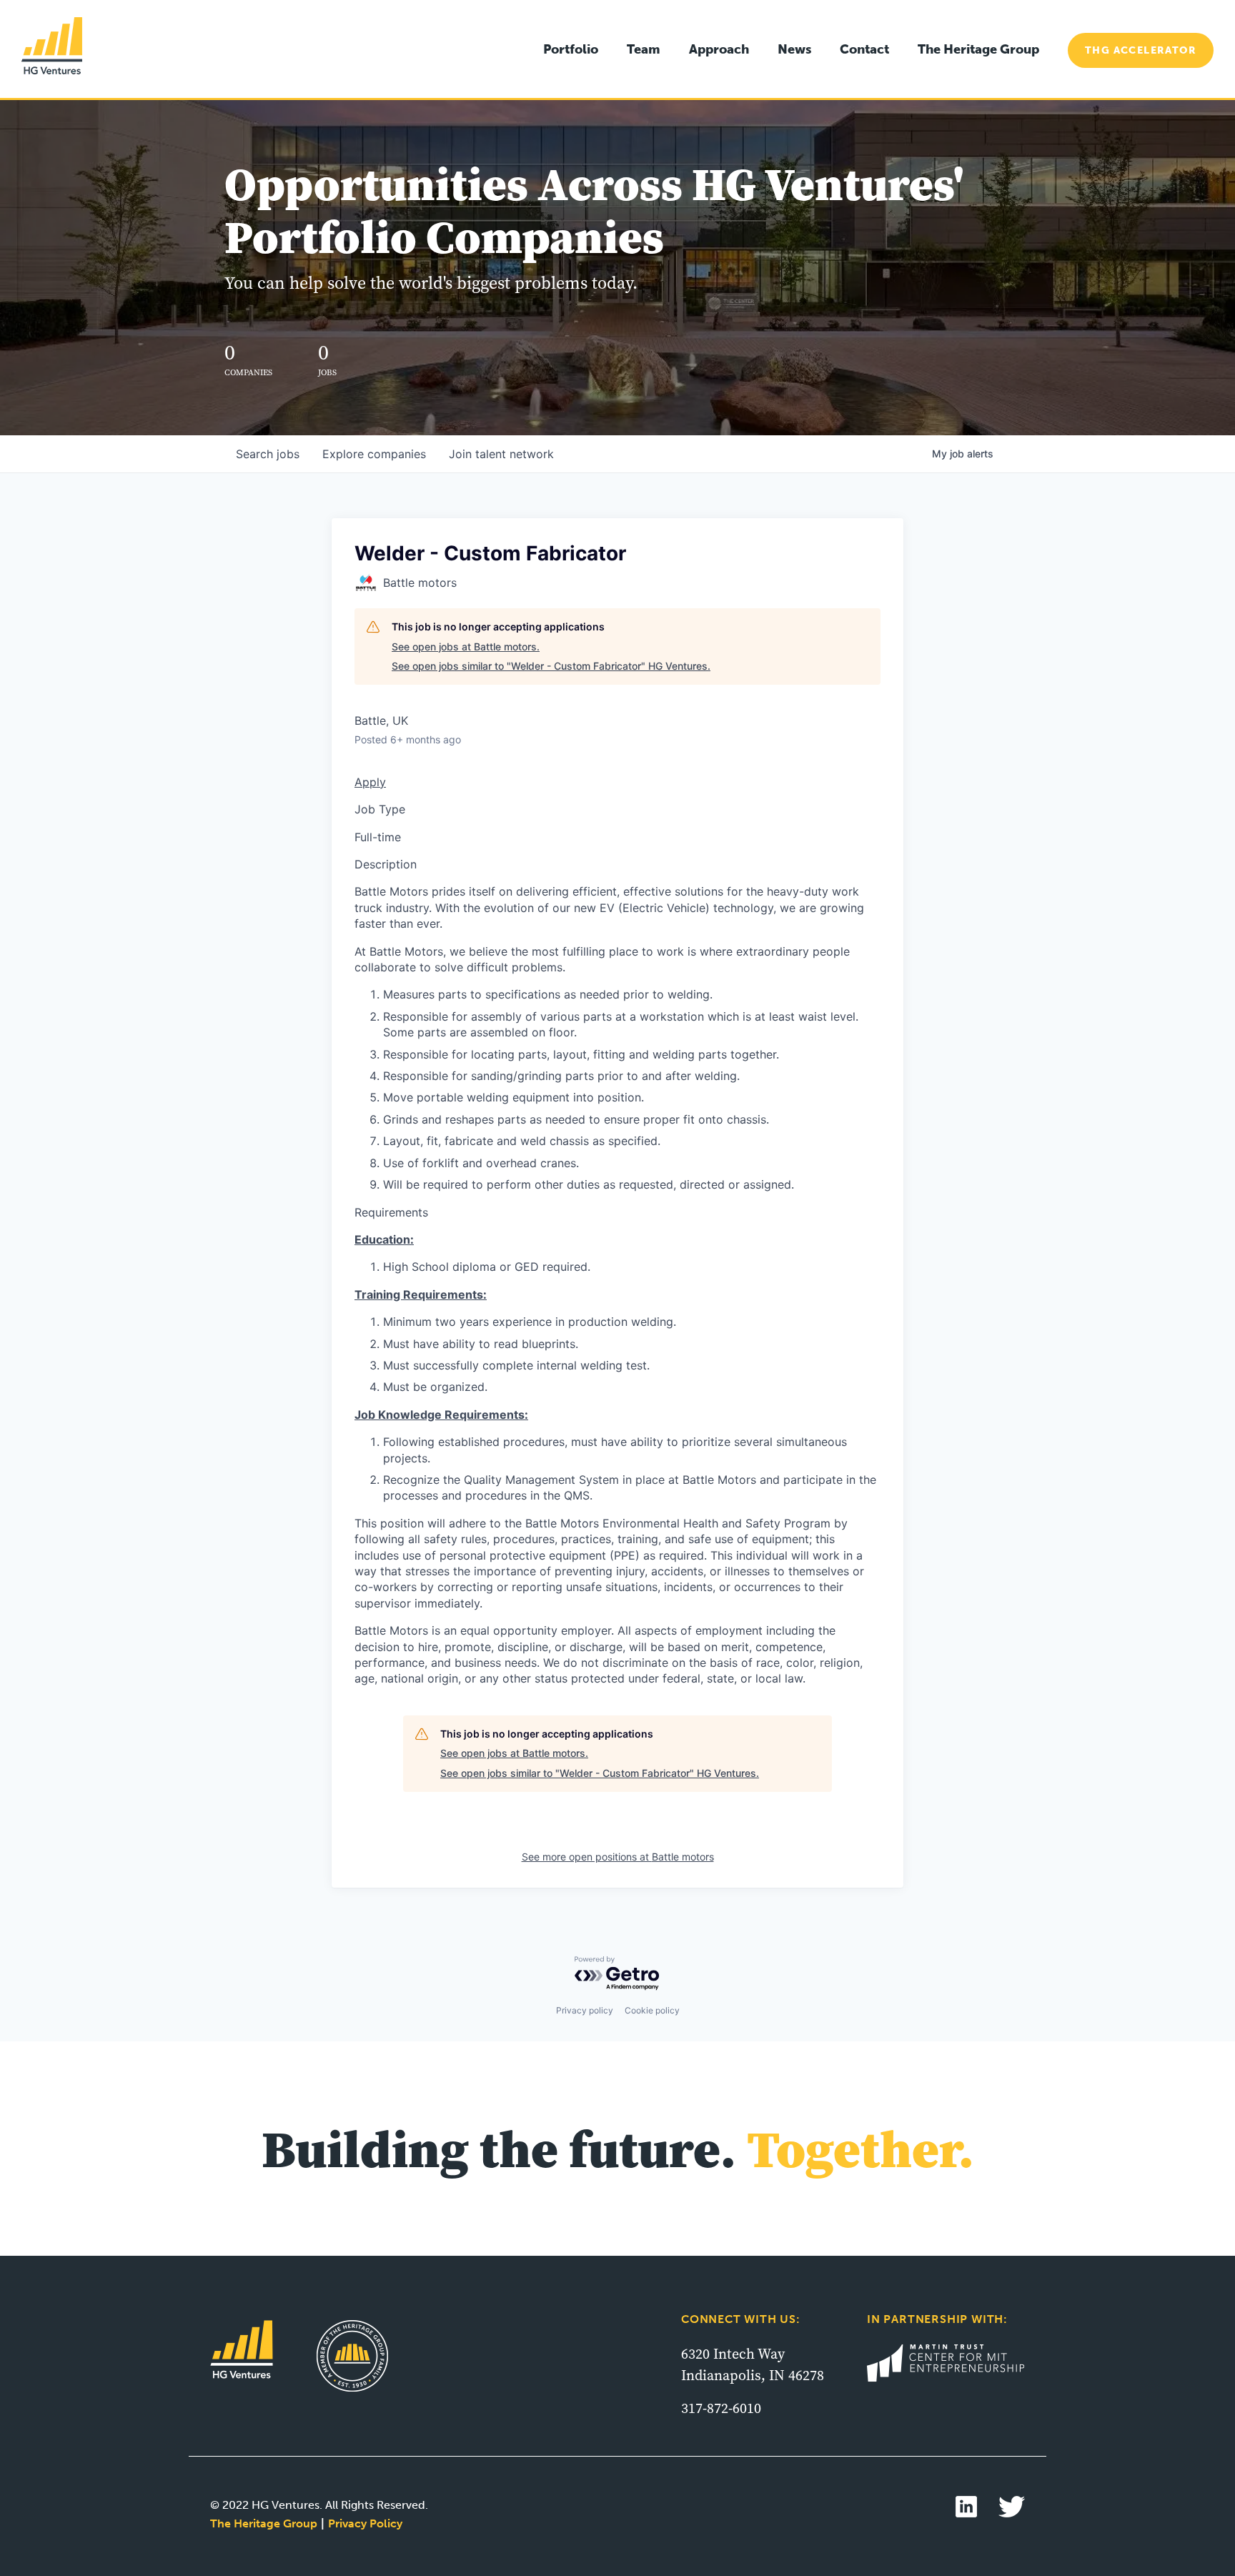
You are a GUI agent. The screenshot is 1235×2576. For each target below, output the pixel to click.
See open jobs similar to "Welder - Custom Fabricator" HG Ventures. (551, 666)
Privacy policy (585, 2010)
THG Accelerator (1141, 50)
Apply (370, 782)
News (794, 49)
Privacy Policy (365, 2523)
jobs (268, 454)
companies (374, 454)
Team (644, 49)
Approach (719, 49)
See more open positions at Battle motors (618, 1857)
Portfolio (571, 49)
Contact (864, 49)
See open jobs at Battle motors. (466, 647)
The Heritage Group (978, 49)
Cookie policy (652, 2010)
